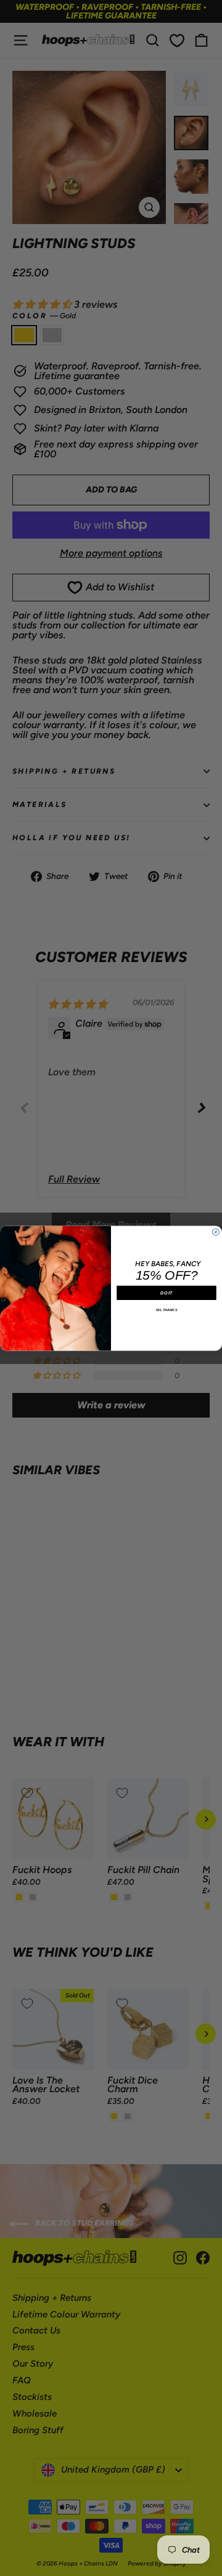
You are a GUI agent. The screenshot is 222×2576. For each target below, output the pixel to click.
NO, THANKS (167, 1309)
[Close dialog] (216, 1232)
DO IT (166, 1293)
